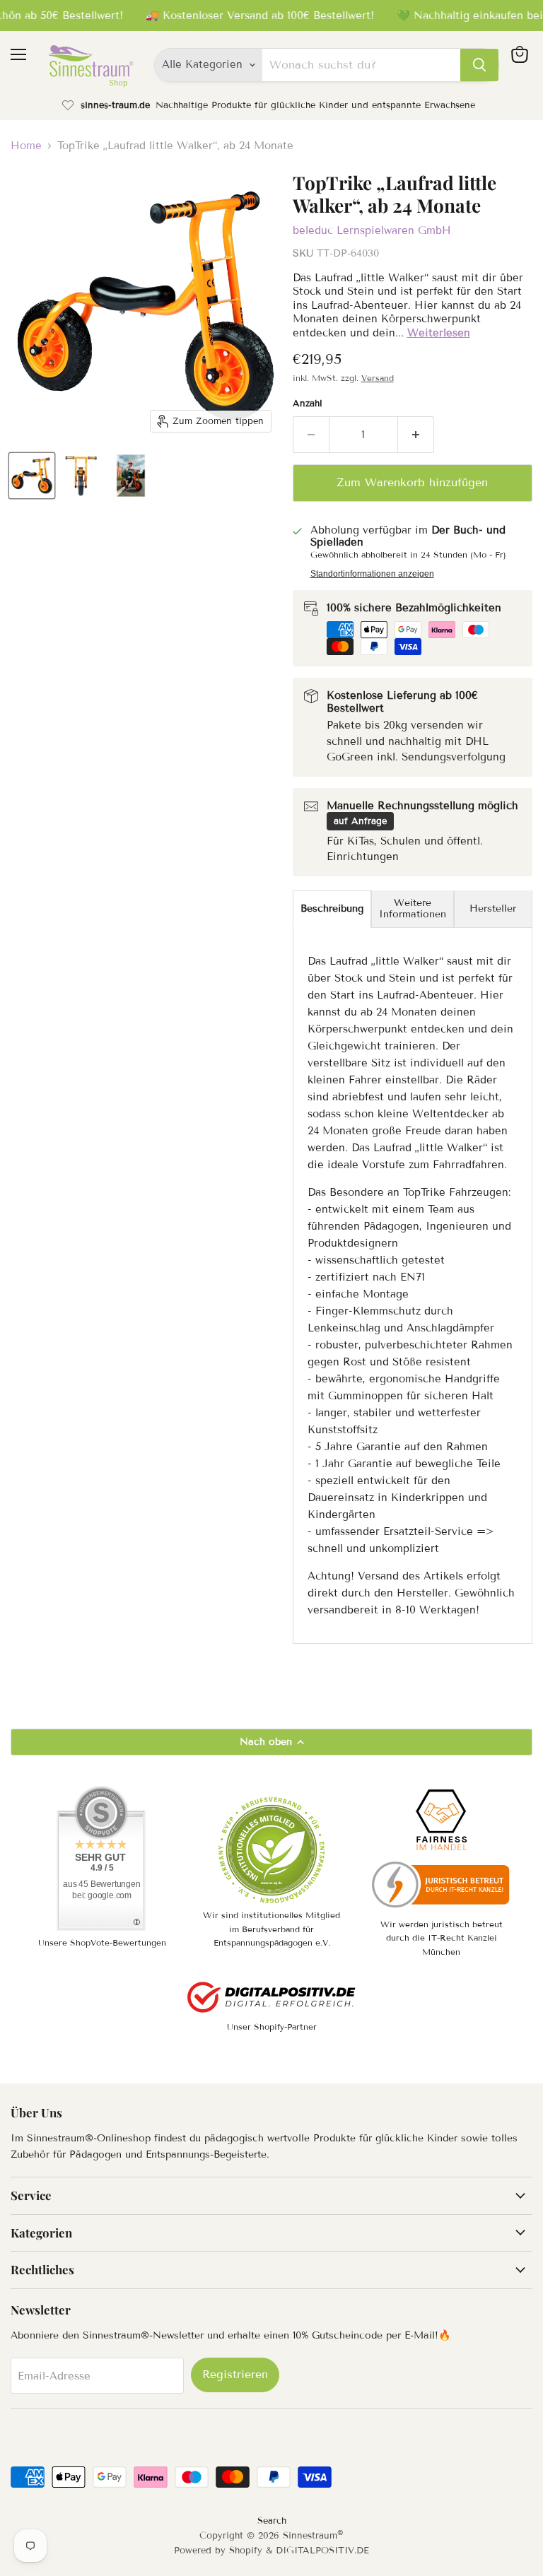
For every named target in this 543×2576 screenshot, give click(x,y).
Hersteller (493, 908)
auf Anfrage (360, 821)
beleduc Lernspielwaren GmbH (372, 230)
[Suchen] (479, 65)
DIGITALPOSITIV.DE (322, 2551)
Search (272, 2521)
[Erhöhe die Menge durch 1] (416, 435)
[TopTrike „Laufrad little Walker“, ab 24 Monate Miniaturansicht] (32, 476)
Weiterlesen (439, 333)
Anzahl (308, 404)
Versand (378, 378)
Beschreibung (332, 908)
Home (26, 146)
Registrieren (235, 2374)
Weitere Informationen (413, 908)
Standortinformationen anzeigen (372, 574)
